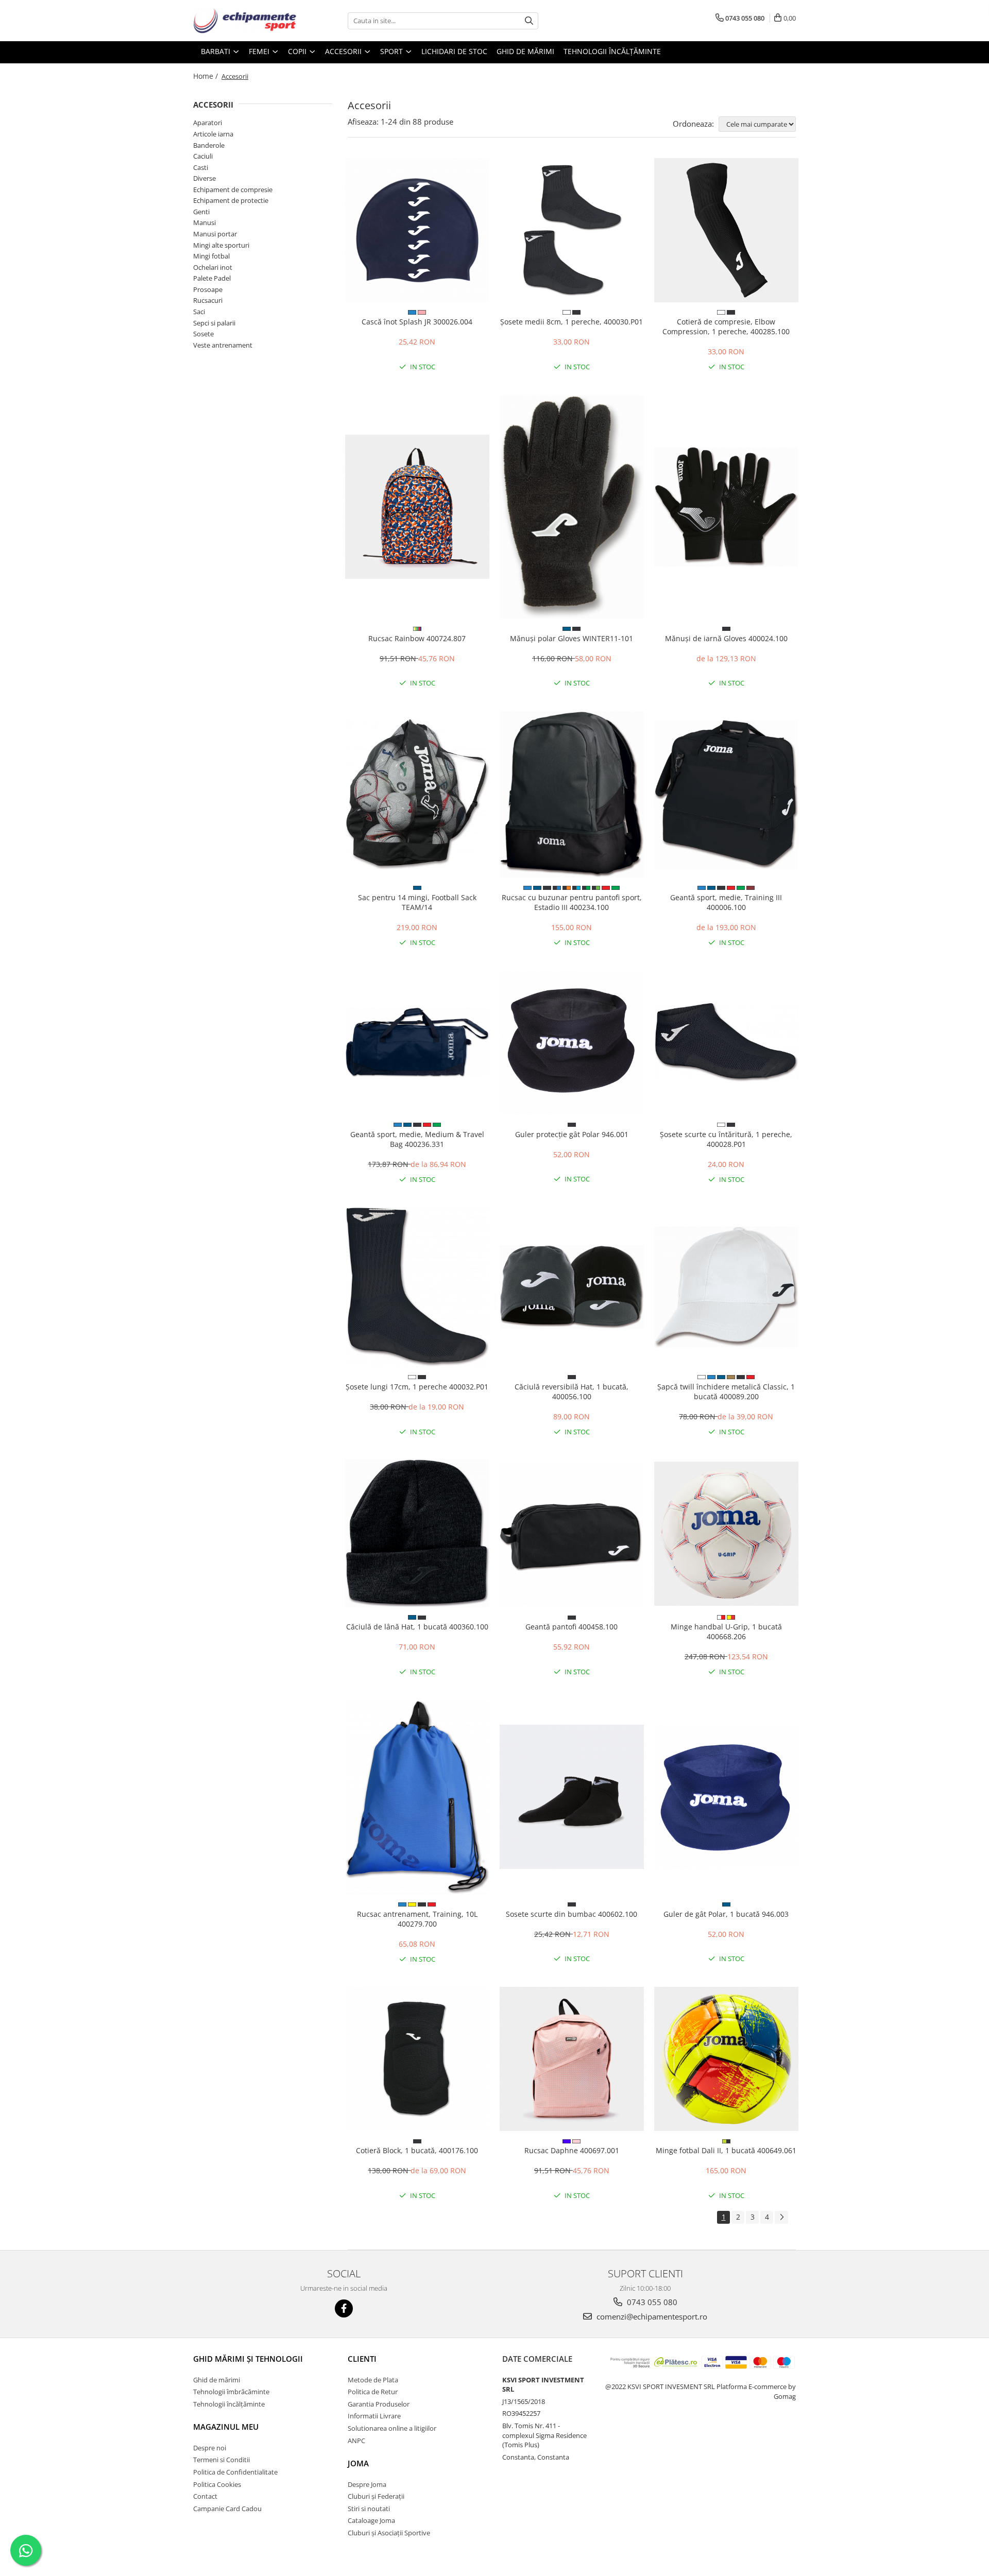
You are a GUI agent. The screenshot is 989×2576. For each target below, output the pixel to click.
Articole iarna (213, 134)
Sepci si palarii (214, 323)
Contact (205, 2496)
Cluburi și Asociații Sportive (389, 2533)
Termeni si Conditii (221, 2460)
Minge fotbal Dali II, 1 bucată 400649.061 (726, 2150)
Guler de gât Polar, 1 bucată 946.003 (726, 1914)
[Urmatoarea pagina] (781, 2217)
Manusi (204, 222)
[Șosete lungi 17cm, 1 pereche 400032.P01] (417, 1287)
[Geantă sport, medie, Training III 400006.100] (726, 794)
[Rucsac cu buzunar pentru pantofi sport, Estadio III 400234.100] (572, 794)
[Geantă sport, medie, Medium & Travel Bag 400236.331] (417, 1042)
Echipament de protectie (231, 200)
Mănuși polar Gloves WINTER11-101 (572, 638)
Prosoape (208, 289)
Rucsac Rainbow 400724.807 (417, 638)
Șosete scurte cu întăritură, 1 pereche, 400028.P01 (726, 1139)
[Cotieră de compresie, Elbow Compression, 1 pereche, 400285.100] (726, 230)
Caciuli (203, 156)
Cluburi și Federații (376, 2496)
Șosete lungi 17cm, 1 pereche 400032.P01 (417, 1387)
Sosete (203, 334)
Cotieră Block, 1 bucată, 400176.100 (417, 2150)
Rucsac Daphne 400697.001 (572, 2150)
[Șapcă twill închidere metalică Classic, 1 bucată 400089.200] (726, 1287)
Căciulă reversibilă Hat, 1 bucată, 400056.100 (572, 1392)
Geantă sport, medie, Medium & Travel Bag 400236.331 (417, 1139)
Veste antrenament (223, 345)
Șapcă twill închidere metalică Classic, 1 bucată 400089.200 (726, 1392)
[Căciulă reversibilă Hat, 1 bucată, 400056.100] (572, 1287)
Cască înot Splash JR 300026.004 (417, 322)
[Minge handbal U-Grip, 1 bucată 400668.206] (726, 1534)
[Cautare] (529, 21)
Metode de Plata (373, 2380)
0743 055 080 (651, 2302)
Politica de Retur (373, 2392)
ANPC (356, 2441)
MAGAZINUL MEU (226, 2427)
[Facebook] (344, 2308)
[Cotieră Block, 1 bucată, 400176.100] (417, 2059)
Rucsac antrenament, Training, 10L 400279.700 (417, 1919)
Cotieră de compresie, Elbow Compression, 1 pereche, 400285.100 (726, 327)
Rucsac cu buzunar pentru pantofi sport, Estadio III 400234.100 (572, 902)
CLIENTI (362, 2359)
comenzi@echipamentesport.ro (651, 2316)
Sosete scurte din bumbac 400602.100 (572, 1914)
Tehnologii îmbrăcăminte (231, 2392)
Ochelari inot (213, 267)
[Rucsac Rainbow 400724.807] (417, 507)
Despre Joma (367, 2484)
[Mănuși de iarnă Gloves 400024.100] (726, 507)
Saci (199, 312)
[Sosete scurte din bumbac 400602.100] (572, 1797)
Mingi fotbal (211, 256)
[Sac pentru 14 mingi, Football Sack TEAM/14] (417, 795)
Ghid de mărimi (525, 51)
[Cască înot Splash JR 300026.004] (417, 230)
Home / (207, 76)
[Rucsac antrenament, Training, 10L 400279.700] (417, 1797)
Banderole (209, 145)
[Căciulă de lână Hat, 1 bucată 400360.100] (417, 1533)
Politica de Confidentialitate (235, 2472)
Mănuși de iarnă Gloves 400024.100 (726, 638)
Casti (201, 167)
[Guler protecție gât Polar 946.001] (572, 1042)
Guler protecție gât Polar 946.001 (572, 1134)
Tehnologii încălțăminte (612, 51)
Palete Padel (212, 278)
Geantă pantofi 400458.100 (572, 1627)
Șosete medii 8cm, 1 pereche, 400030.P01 (572, 322)
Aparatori (208, 123)
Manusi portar (215, 234)
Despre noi (210, 2448)
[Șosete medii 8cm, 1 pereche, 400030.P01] (572, 230)
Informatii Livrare (374, 2416)
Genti (201, 212)
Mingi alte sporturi (221, 245)
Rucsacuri (208, 300)
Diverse (204, 178)
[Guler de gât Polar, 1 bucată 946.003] (726, 1797)
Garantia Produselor (379, 2404)
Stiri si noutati (369, 2509)
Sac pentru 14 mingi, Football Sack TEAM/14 (417, 902)
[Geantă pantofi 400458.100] (572, 1534)
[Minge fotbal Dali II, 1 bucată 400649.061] (726, 2059)
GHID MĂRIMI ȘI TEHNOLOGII (248, 2359)
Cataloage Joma (371, 2520)
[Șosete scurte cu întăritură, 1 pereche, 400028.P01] (726, 1042)
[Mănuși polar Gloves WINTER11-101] (572, 507)
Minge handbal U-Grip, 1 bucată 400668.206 (726, 1632)
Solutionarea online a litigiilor (392, 2428)
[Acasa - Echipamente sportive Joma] (245, 21)
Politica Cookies (217, 2484)
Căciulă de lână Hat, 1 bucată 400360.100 (417, 1627)
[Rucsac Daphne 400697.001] (572, 2059)
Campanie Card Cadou (227, 2509)
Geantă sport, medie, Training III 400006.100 (726, 902)
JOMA (358, 2463)
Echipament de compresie (233, 190)
